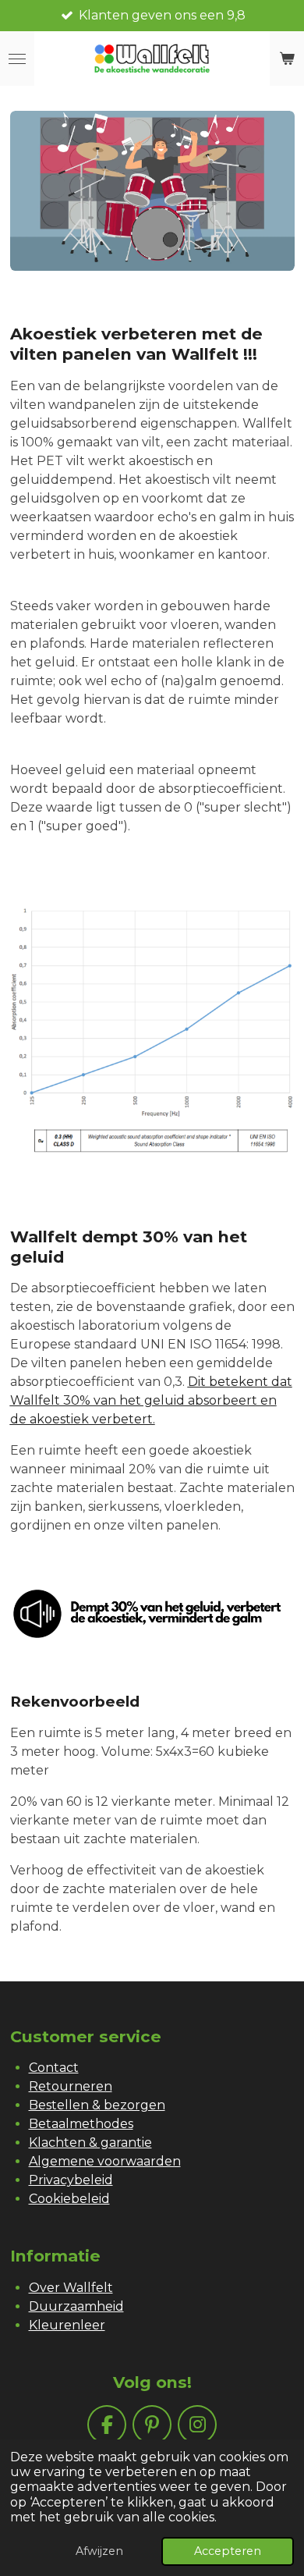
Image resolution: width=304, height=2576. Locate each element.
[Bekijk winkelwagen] (287, 59)
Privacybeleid (71, 2180)
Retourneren (71, 2086)
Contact (54, 2068)
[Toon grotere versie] (152, 191)
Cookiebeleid (69, 2199)
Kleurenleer (67, 2325)
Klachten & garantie (90, 2143)
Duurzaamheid (76, 2306)
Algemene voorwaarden (105, 2161)
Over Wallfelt (71, 2288)
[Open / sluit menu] (17, 59)
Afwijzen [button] (99, 2551)
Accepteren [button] (228, 2551)
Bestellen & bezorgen (97, 2105)
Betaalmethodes (81, 2124)
